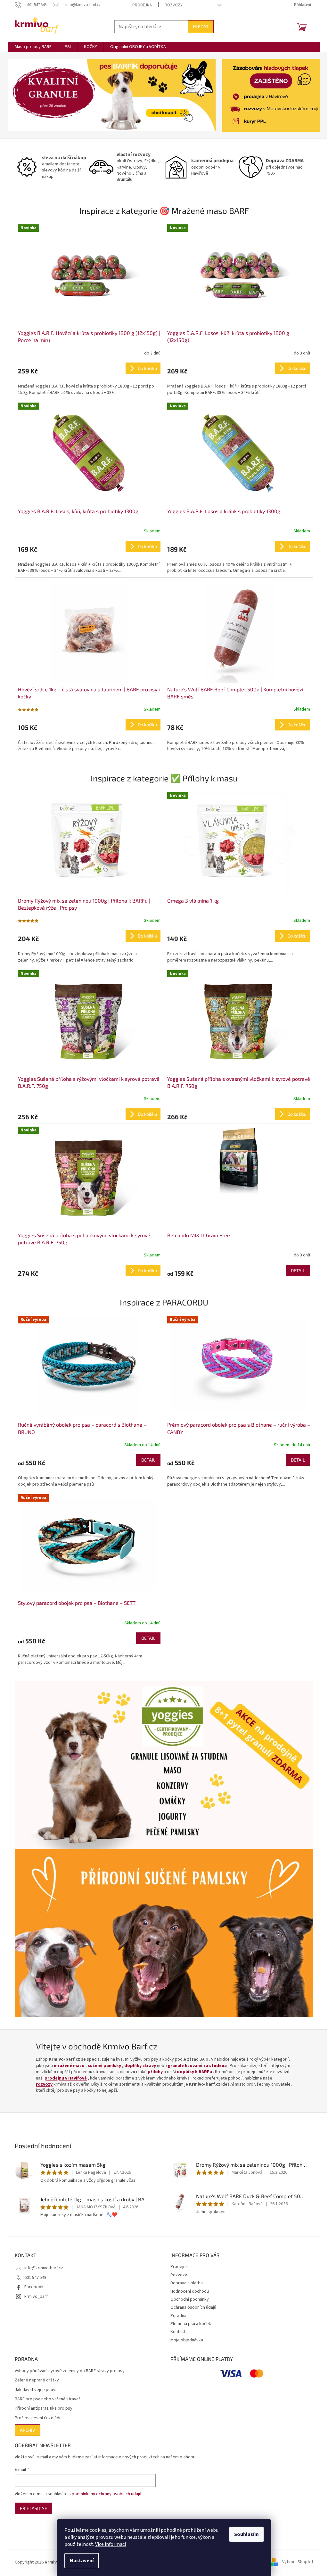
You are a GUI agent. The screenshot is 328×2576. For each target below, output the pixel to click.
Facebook (34, 2287)
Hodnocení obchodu (190, 2291)
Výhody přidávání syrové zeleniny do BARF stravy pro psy (70, 2371)
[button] (24, 95)
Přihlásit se (33, 2508)
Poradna (178, 2316)
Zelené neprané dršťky (37, 2380)
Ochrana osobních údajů (193, 2307)
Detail (298, 1270)
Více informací (111, 2544)
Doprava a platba (187, 2283)
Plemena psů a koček (191, 2324)
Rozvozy (174, 5)
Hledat (201, 26)
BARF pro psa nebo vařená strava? (48, 2399)
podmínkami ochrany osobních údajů (107, 2494)
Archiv (28, 2430)
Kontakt (178, 2332)
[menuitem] (33, 47)
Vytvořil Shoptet (298, 2562)
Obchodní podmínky (190, 2299)
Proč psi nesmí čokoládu (38, 2418)
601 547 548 (35, 2278)
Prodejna (142, 5)
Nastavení (82, 2561)
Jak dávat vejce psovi (36, 2390)
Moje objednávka (187, 2340)
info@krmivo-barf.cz (44, 2268)
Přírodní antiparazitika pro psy (44, 2409)
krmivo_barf (36, 2297)
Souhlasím (246, 2534)
